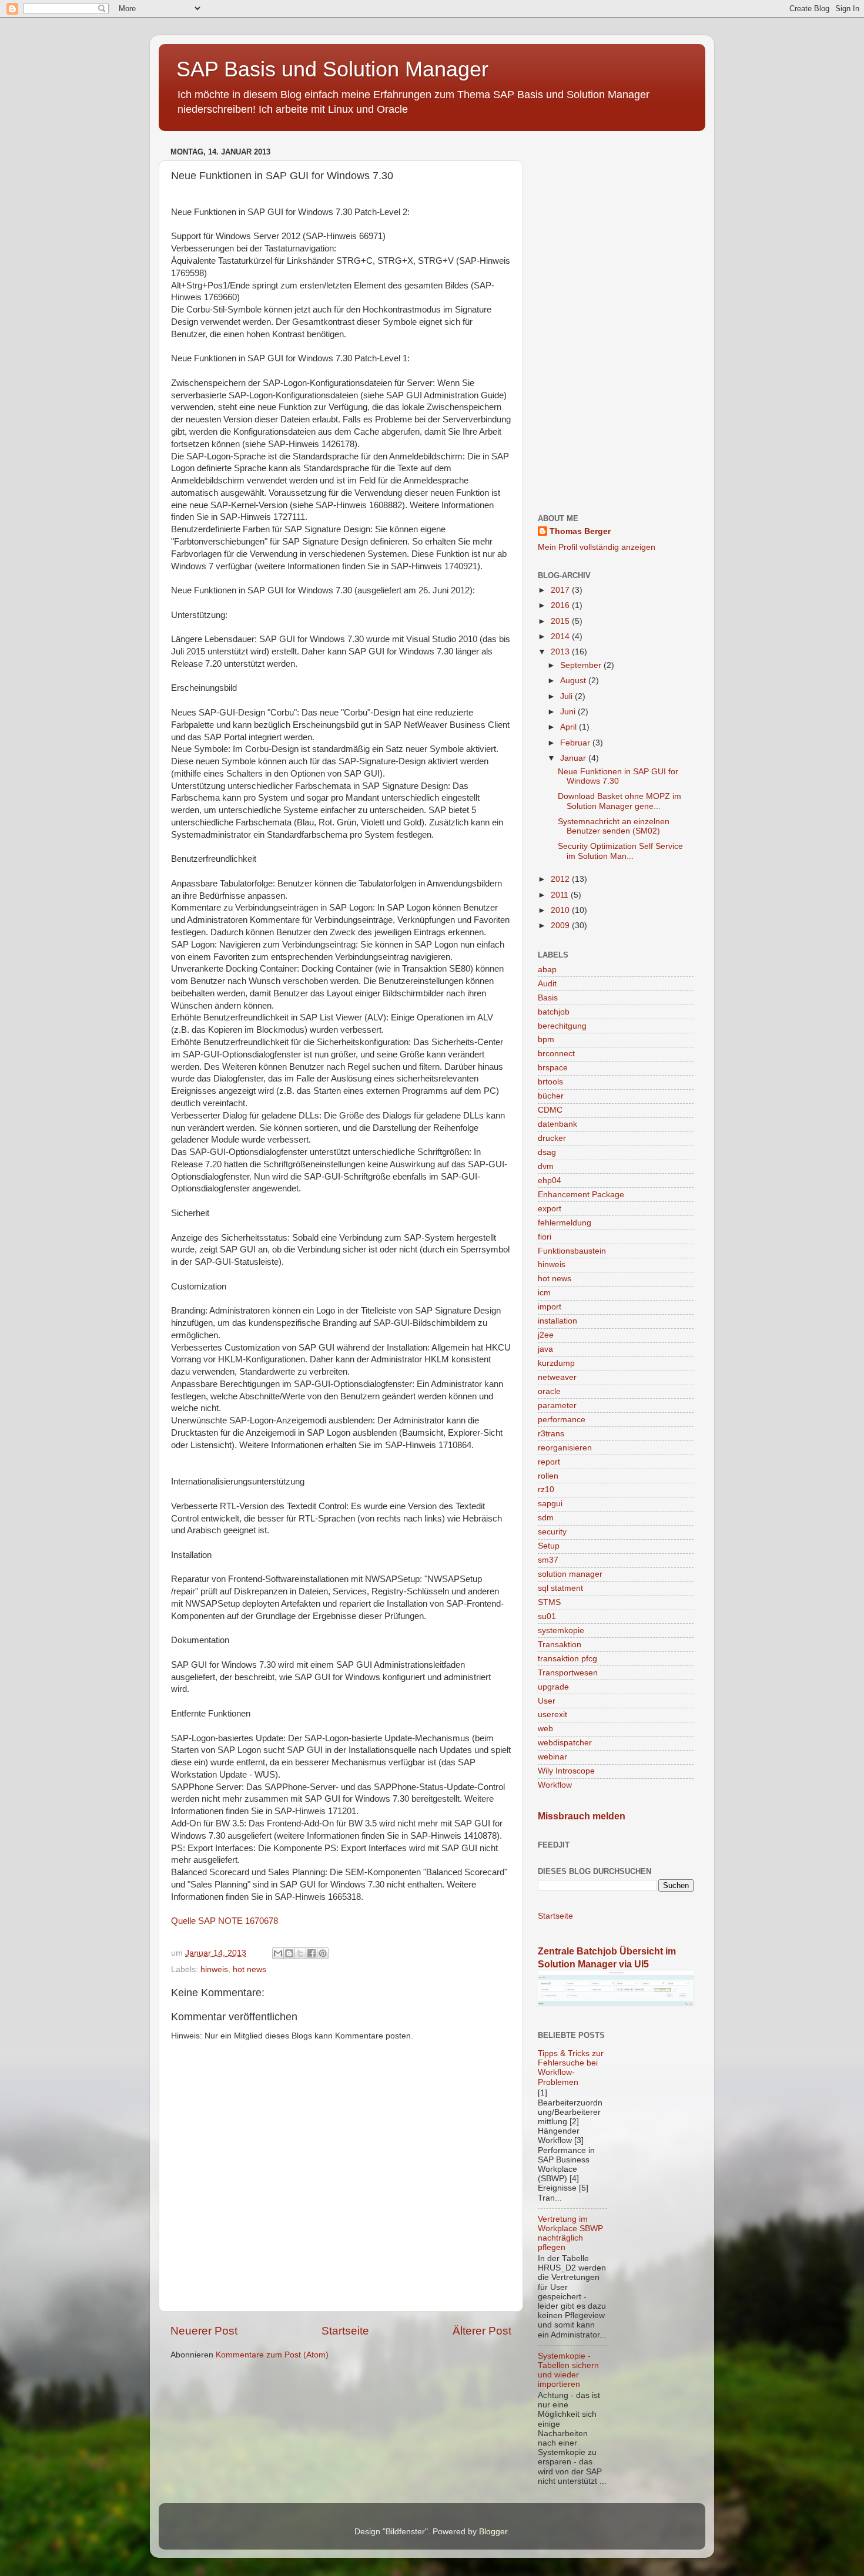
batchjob (554, 1012)
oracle (549, 1391)
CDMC (550, 1110)
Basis (548, 998)
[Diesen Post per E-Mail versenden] (278, 1953)
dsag (547, 1152)
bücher (551, 1096)
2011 (561, 895)
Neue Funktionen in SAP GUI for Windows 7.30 (618, 776)
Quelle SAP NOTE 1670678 (225, 1921)
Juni (569, 712)
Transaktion (560, 1645)
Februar (576, 743)
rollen (548, 1476)
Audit (547, 984)
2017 (561, 590)
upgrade (553, 1687)
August (574, 681)
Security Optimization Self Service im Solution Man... (620, 851)
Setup (549, 1546)
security (552, 1532)
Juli (567, 696)
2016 (561, 605)
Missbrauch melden (582, 1816)
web (545, 1729)
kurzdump (556, 1363)
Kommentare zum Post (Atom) (272, 2355)
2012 (561, 879)
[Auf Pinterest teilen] (323, 1953)
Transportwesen (568, 1673)
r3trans (551, 1434)
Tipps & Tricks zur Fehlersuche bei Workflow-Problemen (571, 2068)
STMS (549, 1602)
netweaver (557, 1377)
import (550, 1307)
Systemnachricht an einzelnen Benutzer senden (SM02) (614, 826)
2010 (561, 910)
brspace (553, 1068)
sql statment (560, 1588)
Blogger (493, 2532)
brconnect (556, 1054)
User (547, 1701)
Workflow (555, 1785)
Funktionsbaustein (572, 1251)
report (549, 1462)
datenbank (557, 1124)
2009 (561, 926)
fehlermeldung (565, 1223)
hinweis (214, 1969)
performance (562, 1420)
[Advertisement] (616, 320)
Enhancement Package (581, 1195)
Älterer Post (482, 2331)
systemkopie (561, 1630)
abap (547, 970)
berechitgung (562, 1026)
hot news (250, 1969)
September (582, 665)
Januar (574, 758)
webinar (552, 1757)
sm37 (548, 1560)
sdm (546, 1518)
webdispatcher (565, 1743)
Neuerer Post (204, 2331)
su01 (547, 1616)
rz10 (546, 1489)
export (550, 1209)
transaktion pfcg (567, 1659)
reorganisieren (565, 1448)
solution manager (570, 1574)
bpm (546, 1040)
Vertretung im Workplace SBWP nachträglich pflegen (570, 2234)
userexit (552, 1714)
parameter (557, 1405)
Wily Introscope (566, 1771)
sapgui (550, 1504)
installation (557, 1321)
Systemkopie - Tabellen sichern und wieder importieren (568, 2370)
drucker (552, 1138)
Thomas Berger (580, 531)
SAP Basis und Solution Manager (332, 69)
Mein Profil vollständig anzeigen (597, 547)
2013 (561, 652)
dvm (546, 1166)
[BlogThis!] (289, 1953)
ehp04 (550, 1180)
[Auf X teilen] (300, 1953)
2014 (561, 637)
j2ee (546, 1335)
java (545, 1349)
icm (544, 1293)
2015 (561, 621)
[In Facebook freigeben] (312, 1953)
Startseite (345, 2331)
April (570, 727)
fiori (545, 1237)
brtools (550, 1082)
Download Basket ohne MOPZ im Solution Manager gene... (619, 801)
